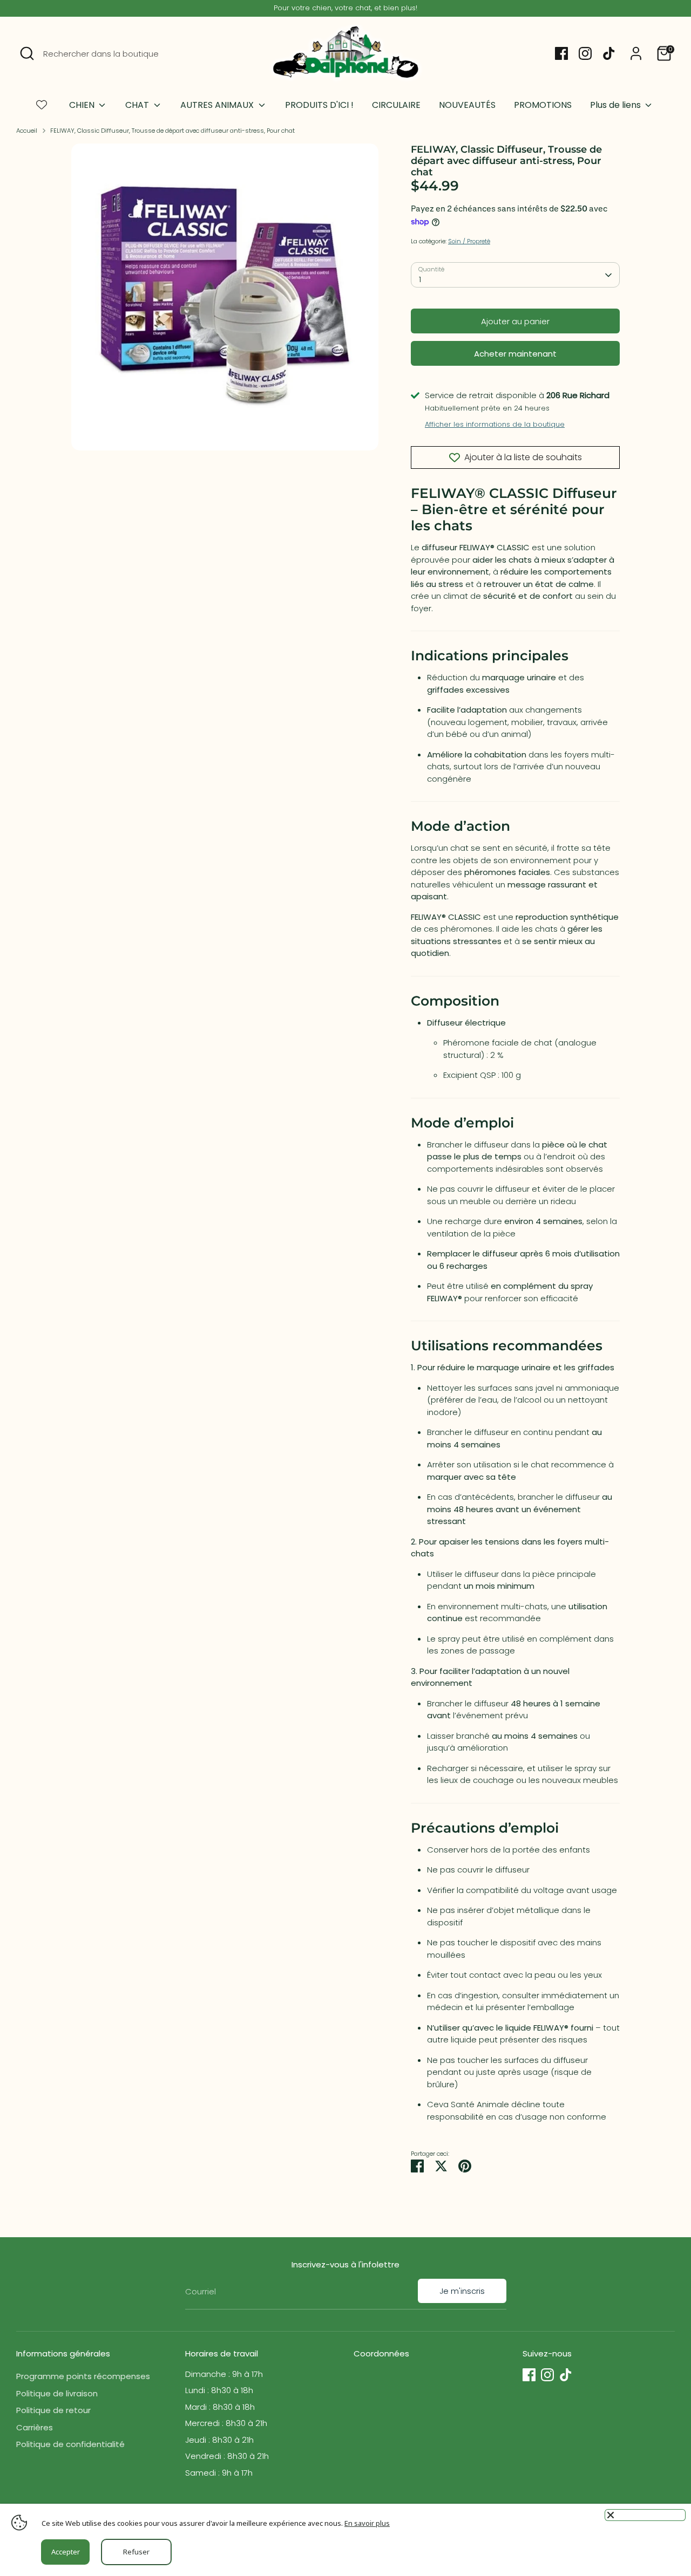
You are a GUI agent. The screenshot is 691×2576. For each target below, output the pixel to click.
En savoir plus (367, 2523)
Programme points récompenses (83, 2376)
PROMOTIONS (543, 105)
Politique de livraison (57, 2393)
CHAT (138, 105)
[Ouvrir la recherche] (27, 53)
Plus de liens (617, 105)
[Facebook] (561, 53)
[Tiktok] (609, 53)
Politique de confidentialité (70, 2444)
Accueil (27, 131)
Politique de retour (53, 2410)
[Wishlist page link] (42, 105)
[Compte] (636, 53)
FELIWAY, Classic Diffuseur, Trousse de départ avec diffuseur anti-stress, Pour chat (172, 131)
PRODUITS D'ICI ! (319, 105)
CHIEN (83, 105)
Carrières (35, 2427)
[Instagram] (585, 53)
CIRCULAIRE (396, 105)
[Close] (645, 2515)
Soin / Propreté (469, 241)
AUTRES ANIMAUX (218, 105)
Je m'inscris (462, 2291)
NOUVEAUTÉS (467, 105)
